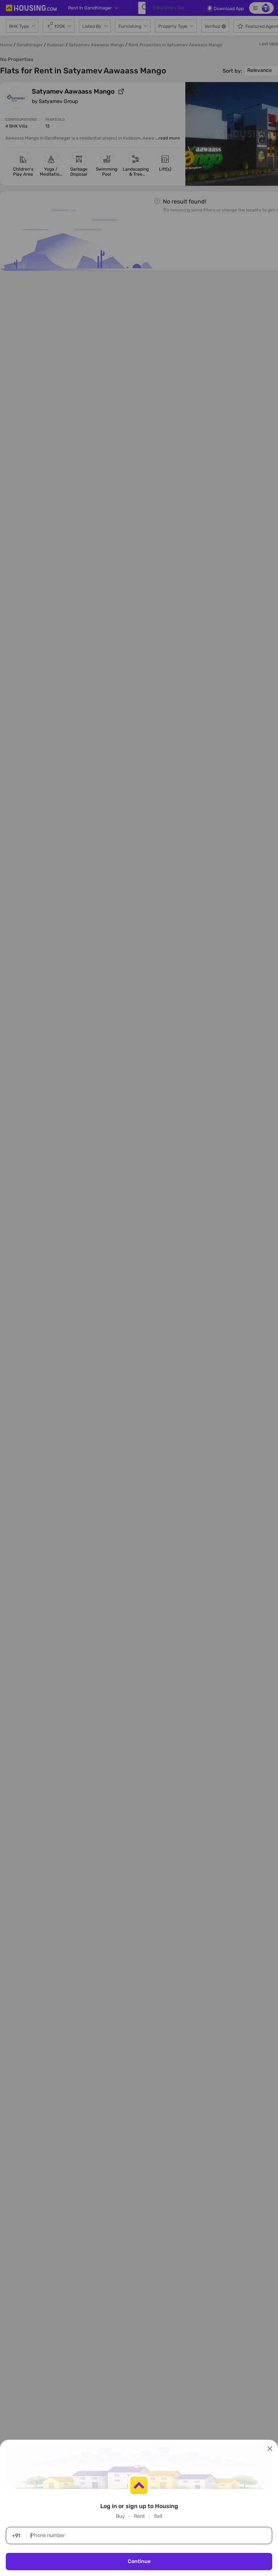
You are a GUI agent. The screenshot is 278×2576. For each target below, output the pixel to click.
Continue (139, 2561)
